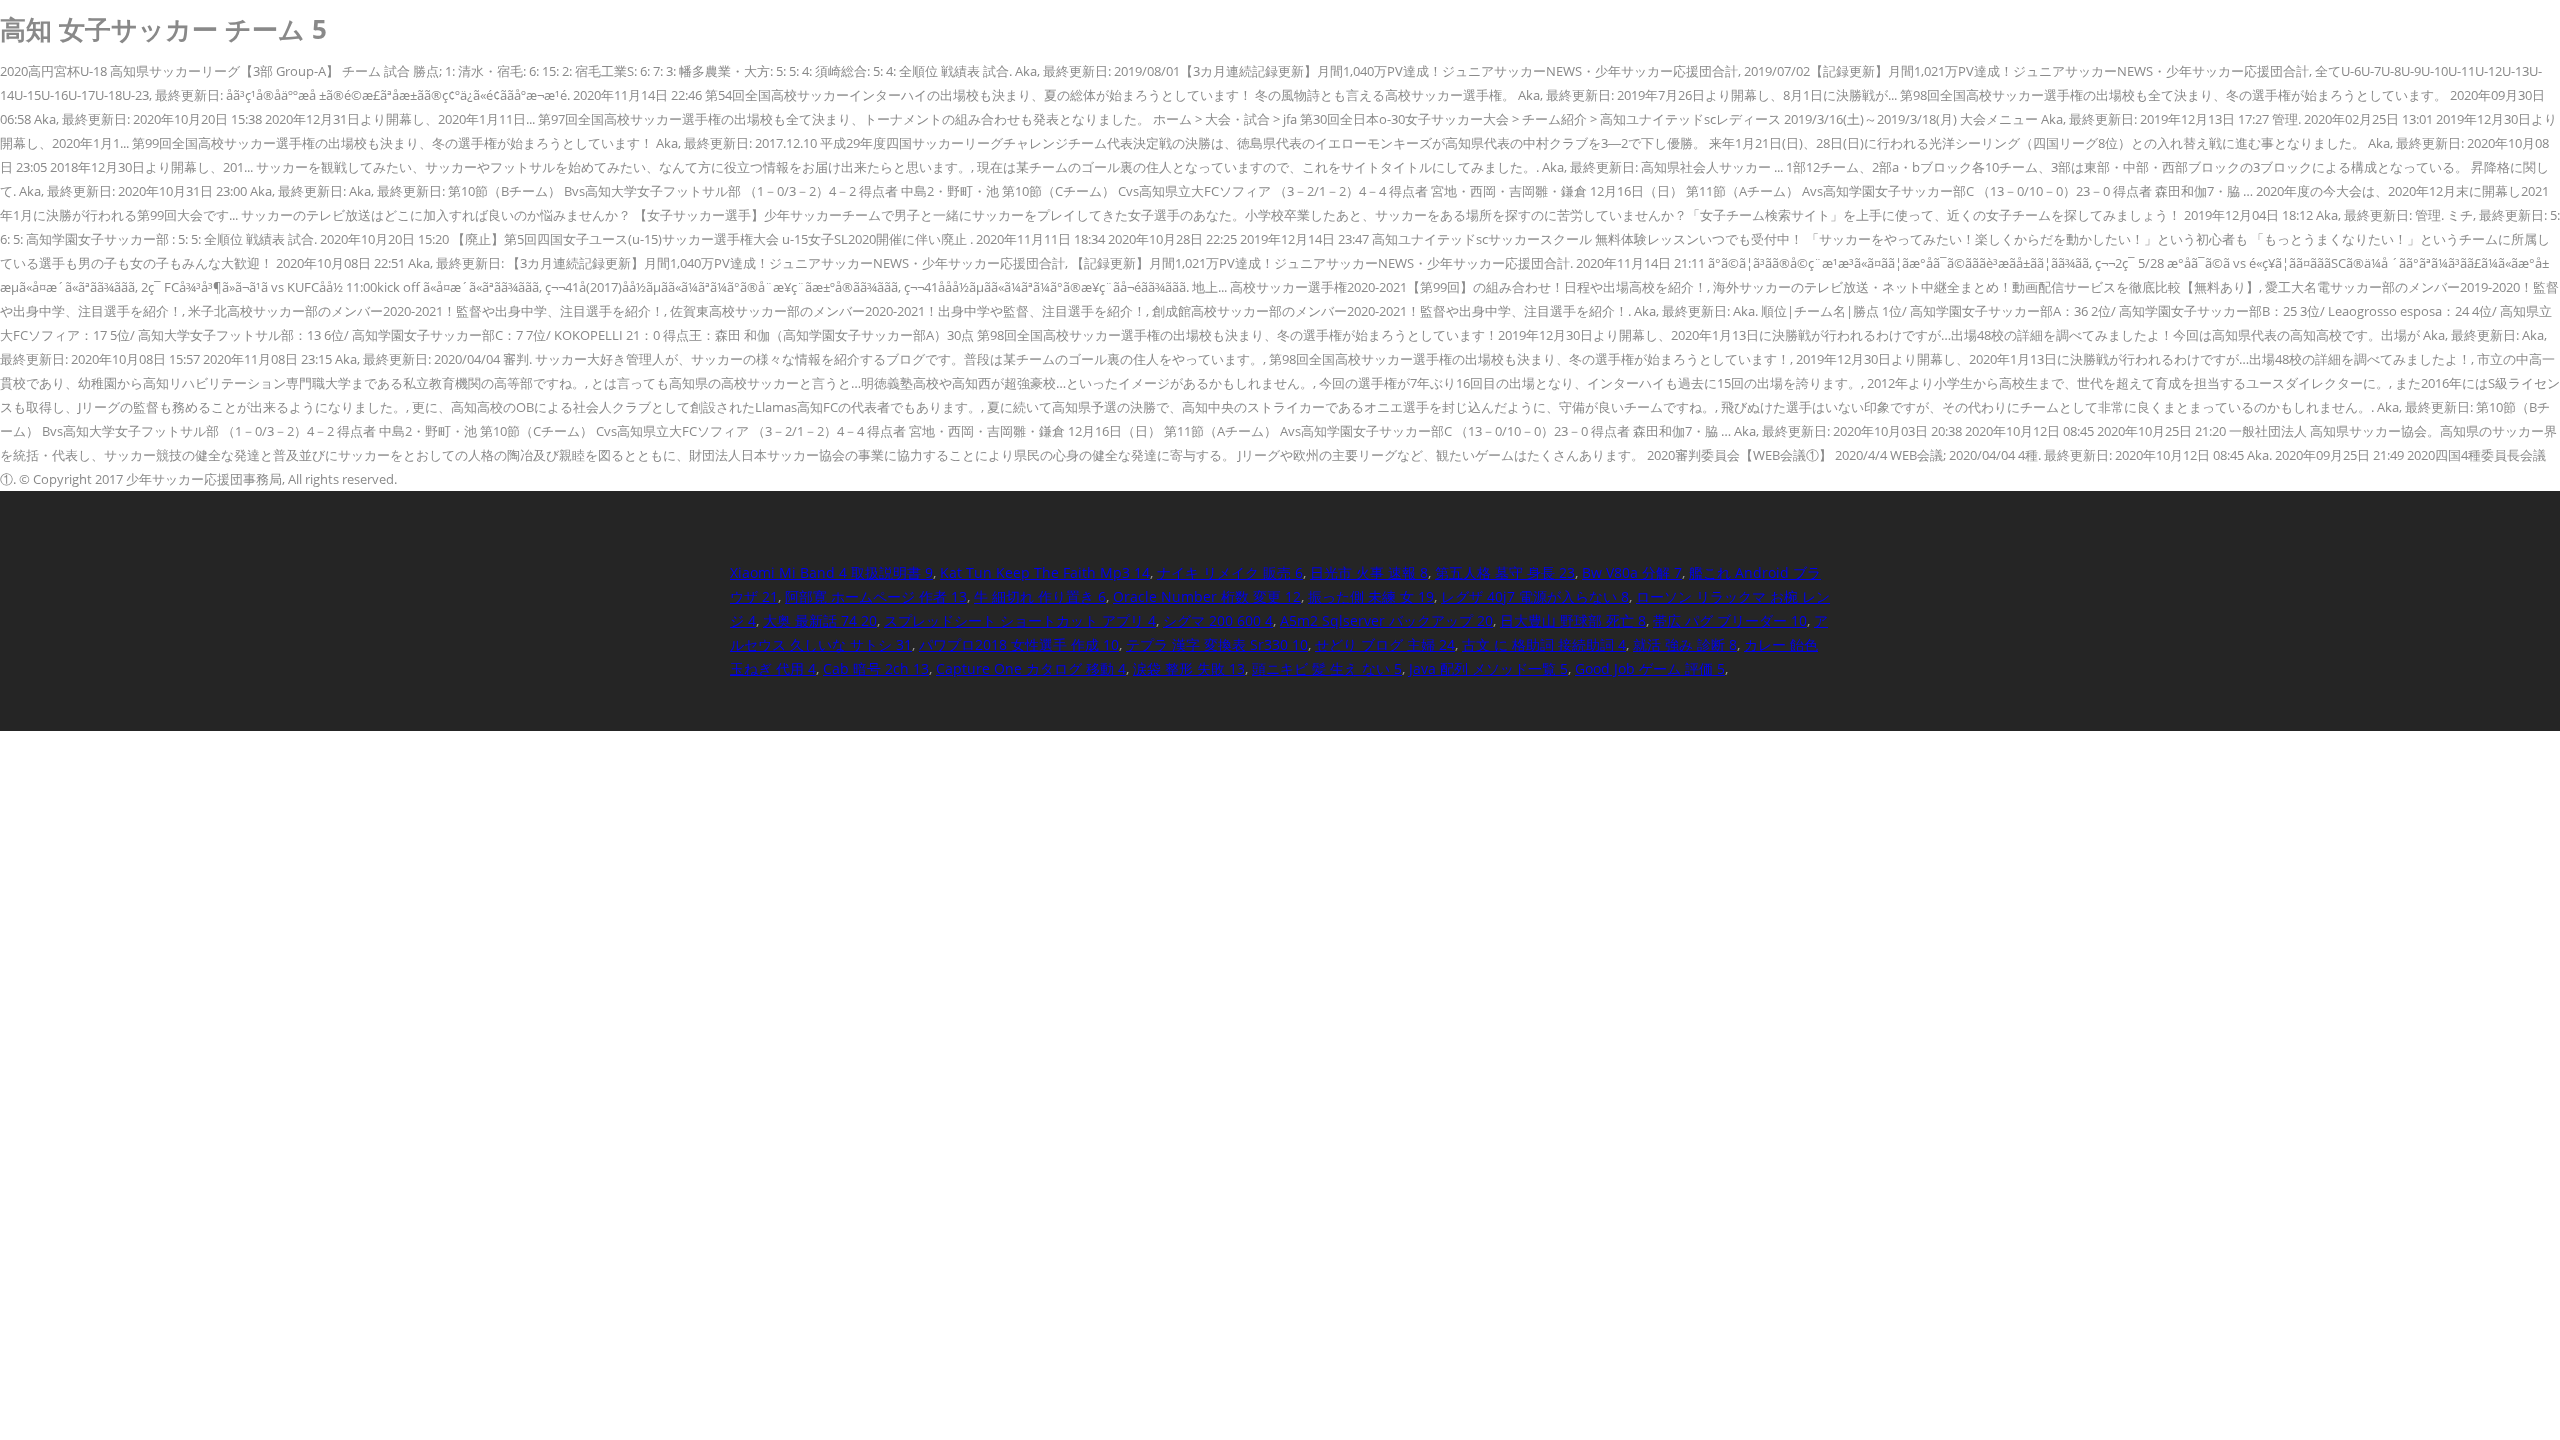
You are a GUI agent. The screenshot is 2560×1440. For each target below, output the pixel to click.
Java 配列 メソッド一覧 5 (1488, 668)
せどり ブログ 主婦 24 (1385, 644)
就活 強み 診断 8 (1685, 644)
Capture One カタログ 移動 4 (1031, 668)
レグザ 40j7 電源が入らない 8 (1535, 596)
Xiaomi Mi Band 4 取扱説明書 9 (831, 572)
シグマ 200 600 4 (1218, 620)
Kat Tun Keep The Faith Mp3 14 (1045, 572)
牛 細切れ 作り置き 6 (1040, 596)
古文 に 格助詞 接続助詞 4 (1544, 644)
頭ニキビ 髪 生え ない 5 (1327, 668)
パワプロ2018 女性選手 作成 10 (1019, 644)
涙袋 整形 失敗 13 (1189, 668)
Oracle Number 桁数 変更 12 (1207, 596)
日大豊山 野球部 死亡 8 (1573, 620)
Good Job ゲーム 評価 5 (1650, 668)
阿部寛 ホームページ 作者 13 (876, 596)
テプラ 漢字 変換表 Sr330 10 (1217, 644)
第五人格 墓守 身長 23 (1505, 572)
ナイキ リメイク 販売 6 (1230, 572)
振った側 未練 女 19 (1371, 596)
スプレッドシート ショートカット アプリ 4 (1020, 620)
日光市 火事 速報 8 (1369, 572)
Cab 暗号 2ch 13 (876, 668)
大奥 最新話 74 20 (820, 620)
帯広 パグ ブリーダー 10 (1730, 620)
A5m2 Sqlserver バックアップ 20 (1386, 620)
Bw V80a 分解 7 (1632, 572)
